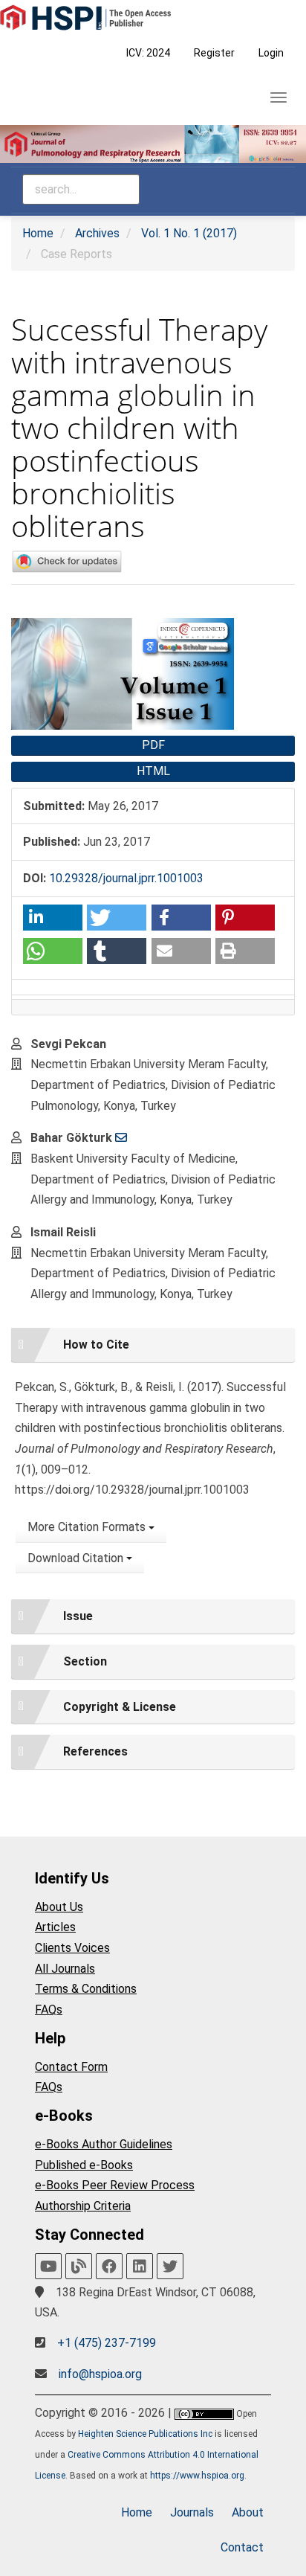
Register (214, 53)
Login (271, 53)
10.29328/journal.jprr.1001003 (126, 878)
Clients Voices (72, 1948)
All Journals (65, 1969)
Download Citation (77, 1558)
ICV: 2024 (148, 53)
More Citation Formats (88, 1527)
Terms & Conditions (86, 1989)
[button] (53, 918)
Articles (55, 1927)
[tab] (153, 1345)
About (248, 2512)
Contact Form (71, 2067)
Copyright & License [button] (120, 1707)
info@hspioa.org (100, 2374)
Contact (242, 2547)
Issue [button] (78, 1616)
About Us (59, 1907)
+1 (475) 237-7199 (107, 2343)
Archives (97, 233)
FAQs (49, 2010)
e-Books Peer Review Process (115, 2185)
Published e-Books (84, 2165)
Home (38, 233)
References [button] (95, 1751)
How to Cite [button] (96, 1345)
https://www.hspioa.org (197, 2476)
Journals (192, 2512)
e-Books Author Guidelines (104, 2144)
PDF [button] (153, 745)
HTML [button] (153, 771)
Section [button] (85, 1661)
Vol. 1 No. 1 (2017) (189, 233)
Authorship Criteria (83, 2206)
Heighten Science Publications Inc (145, 2434)
